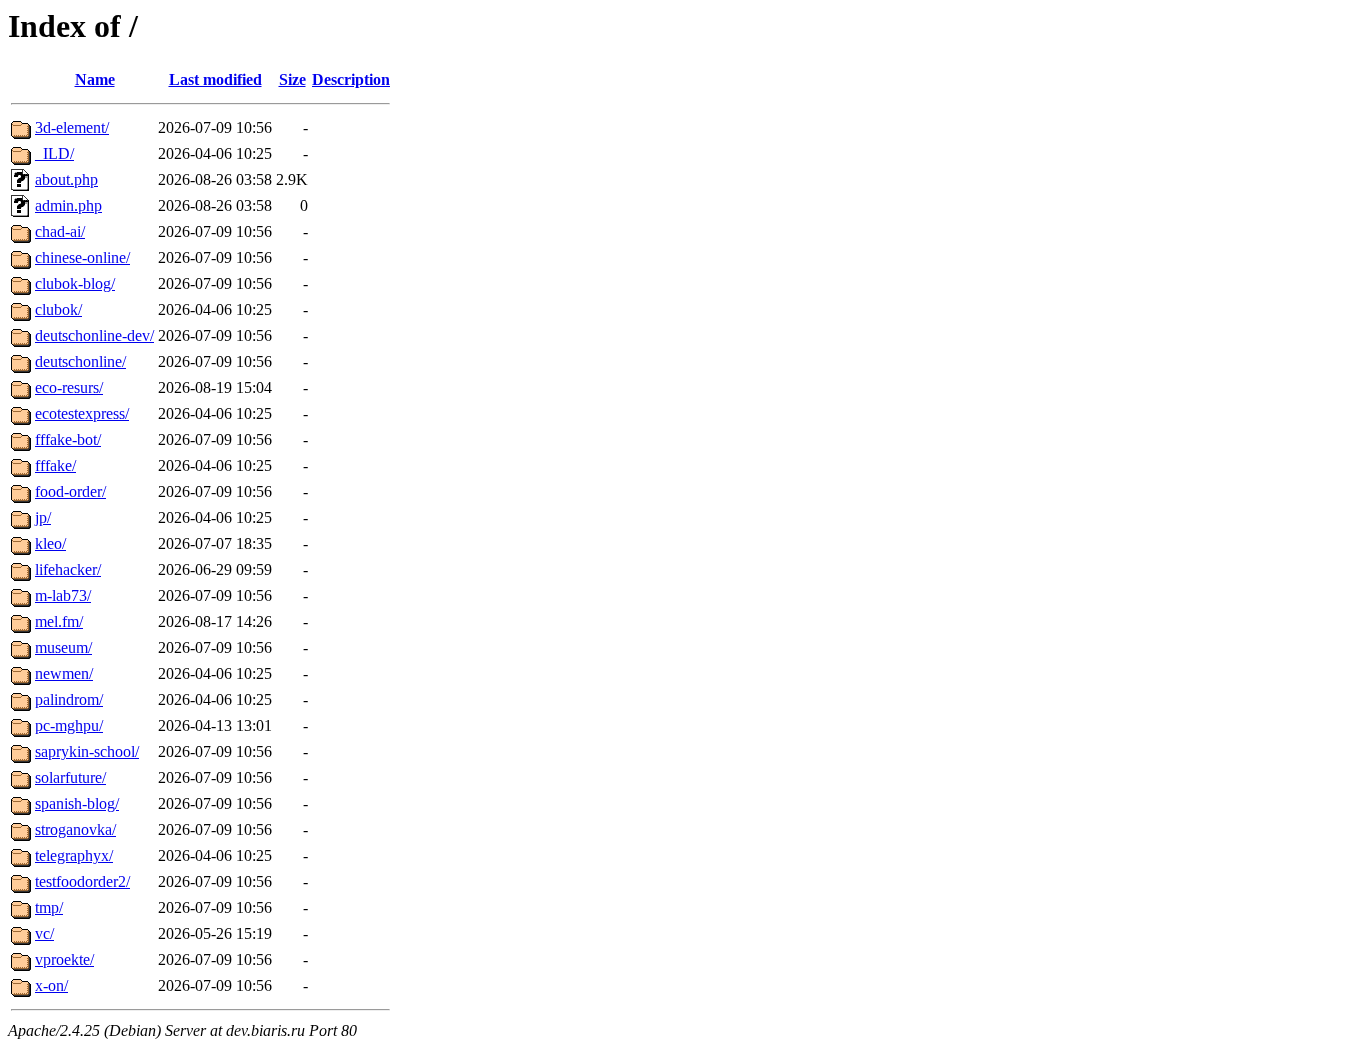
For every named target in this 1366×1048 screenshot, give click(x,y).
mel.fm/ (59, 621)
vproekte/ (64, 959)
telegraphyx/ (74, 855)
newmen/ (64, 673)
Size (292, 79)
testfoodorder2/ (82, 881)
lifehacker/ (68, 569)
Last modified (215, 79)
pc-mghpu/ (69, 725)
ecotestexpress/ (82, 413)
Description (351, 79)
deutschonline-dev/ (94, 335)
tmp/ (49, 907)
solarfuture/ (70, 777)
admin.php (68, 205)
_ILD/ (54, 153)
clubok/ (58, 309)
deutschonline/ (80, 361)
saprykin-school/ (87, 751)
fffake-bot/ (68, 439)
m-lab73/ (63, 595)
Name (95, 79)
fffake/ (55, 465)
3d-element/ (72, 127)
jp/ (43, 517)
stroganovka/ (75, 829)
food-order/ (70, 491)
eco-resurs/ (69, 387)
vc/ (44, 933)
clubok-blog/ (75, 283)
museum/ (63, 647)
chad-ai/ (60, 231)
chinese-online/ (82, 257)
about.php (66, 179)
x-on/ (51, 985)
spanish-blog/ (77, 803)
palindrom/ (69, 699)
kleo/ (50, 543)
